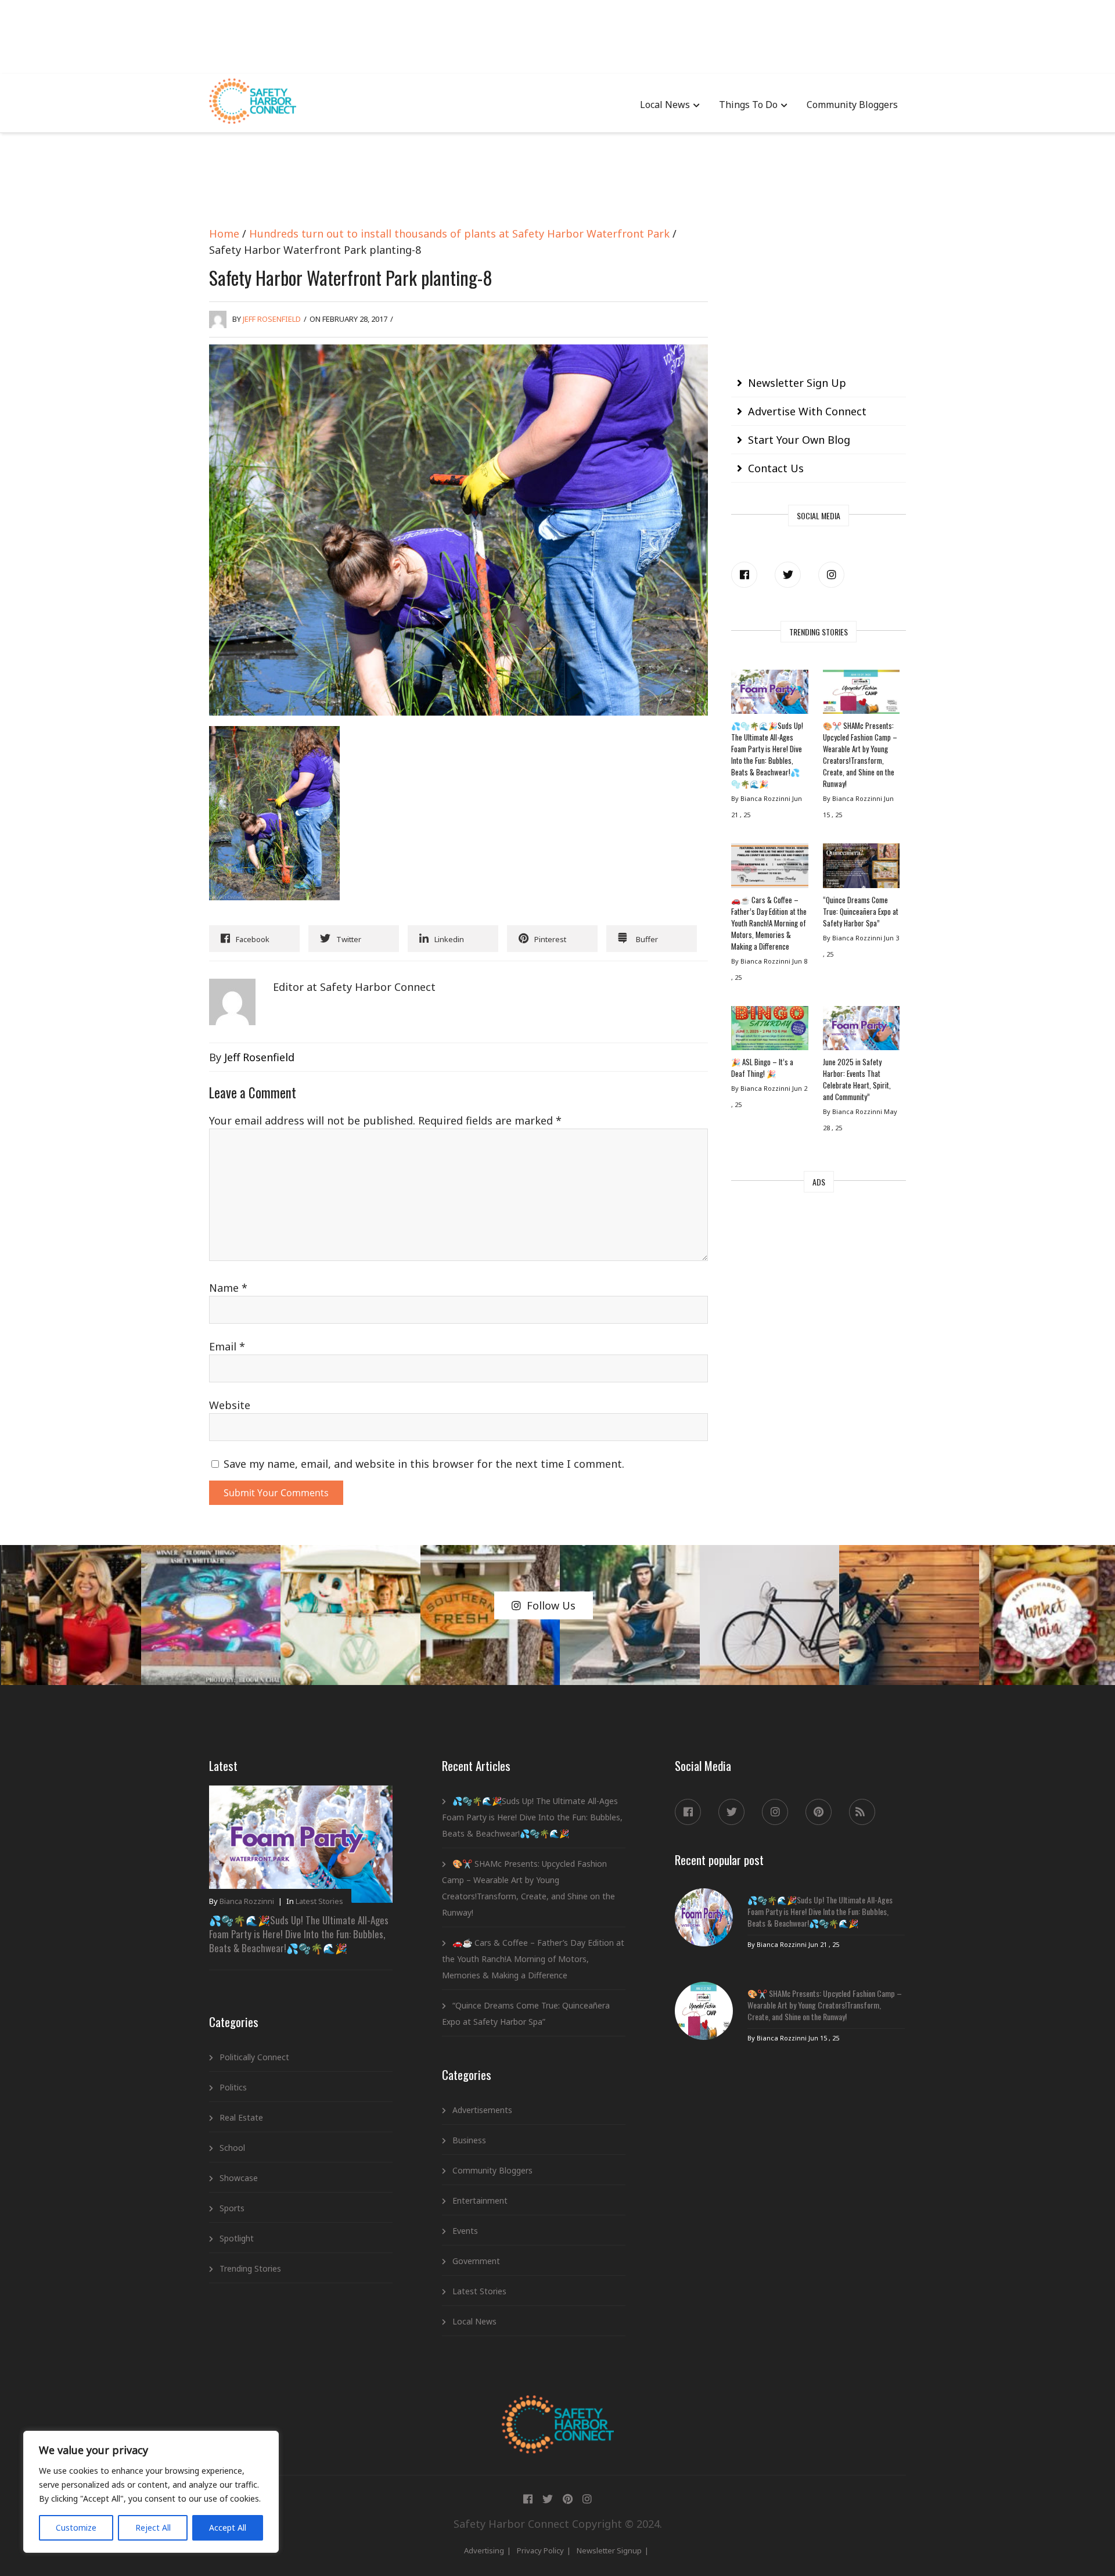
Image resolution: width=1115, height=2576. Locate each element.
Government (476, 2261)
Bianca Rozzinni (247, 1901)
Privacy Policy (540, 2550)
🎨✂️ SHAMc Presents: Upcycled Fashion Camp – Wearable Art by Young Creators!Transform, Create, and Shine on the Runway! (860, 755)
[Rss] (862, 1812)
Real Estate (241, 2117)
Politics (233, 2087)
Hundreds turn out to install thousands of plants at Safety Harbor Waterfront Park (459, 233)
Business (469, 2140)
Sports (232, 2208)
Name (228, 1288)
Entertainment (480, 2200)
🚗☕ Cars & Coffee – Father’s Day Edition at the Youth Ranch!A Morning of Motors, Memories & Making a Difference (769, 923)
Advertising (484, 2550)
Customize (76, 2528)
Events (465, 2231)
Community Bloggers (852, 105)
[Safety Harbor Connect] (558, 2409)
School (232, 2148)
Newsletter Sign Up (797, 383)
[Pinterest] (819, 1812)
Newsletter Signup (609, 2550)
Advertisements (482, 2110)
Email (227, 1346)
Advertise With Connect (807, 411)
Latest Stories (319, 1901)
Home (224, 233)
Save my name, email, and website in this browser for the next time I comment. (424, 1464)
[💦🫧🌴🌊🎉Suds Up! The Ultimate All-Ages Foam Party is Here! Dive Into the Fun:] (769, 695)
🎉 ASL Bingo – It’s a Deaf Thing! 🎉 (762, 1068)
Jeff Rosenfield (272, 319)
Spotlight (237, 2238)
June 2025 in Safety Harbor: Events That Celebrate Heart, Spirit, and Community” (857, 1079)
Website (230, 1405)
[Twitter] (788, 575)
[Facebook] (744, 575)
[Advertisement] (557, 35)
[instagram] (831, 575)
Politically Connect (254, 2057)
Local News (665, 105)
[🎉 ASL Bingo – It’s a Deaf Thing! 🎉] (769, 1031)
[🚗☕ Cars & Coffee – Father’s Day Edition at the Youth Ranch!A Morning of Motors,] (769, 868)
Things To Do (748, 105)
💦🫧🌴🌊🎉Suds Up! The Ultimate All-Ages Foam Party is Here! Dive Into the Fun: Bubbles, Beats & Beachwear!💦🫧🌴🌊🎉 (767, 755)
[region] (151, 2492)
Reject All (153, 2528)
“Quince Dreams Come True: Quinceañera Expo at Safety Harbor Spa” (861, 911)
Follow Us (551, 1605)
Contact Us (776, 468)
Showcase (239, 2178)
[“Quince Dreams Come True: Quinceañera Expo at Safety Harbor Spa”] (861, 868)
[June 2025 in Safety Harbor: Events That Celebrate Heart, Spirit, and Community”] (861, 1031)
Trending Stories (250, 2268)
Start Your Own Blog (799, 440)
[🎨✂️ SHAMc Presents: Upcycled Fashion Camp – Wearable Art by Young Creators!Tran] (861, 695)
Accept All (228, 2528)
